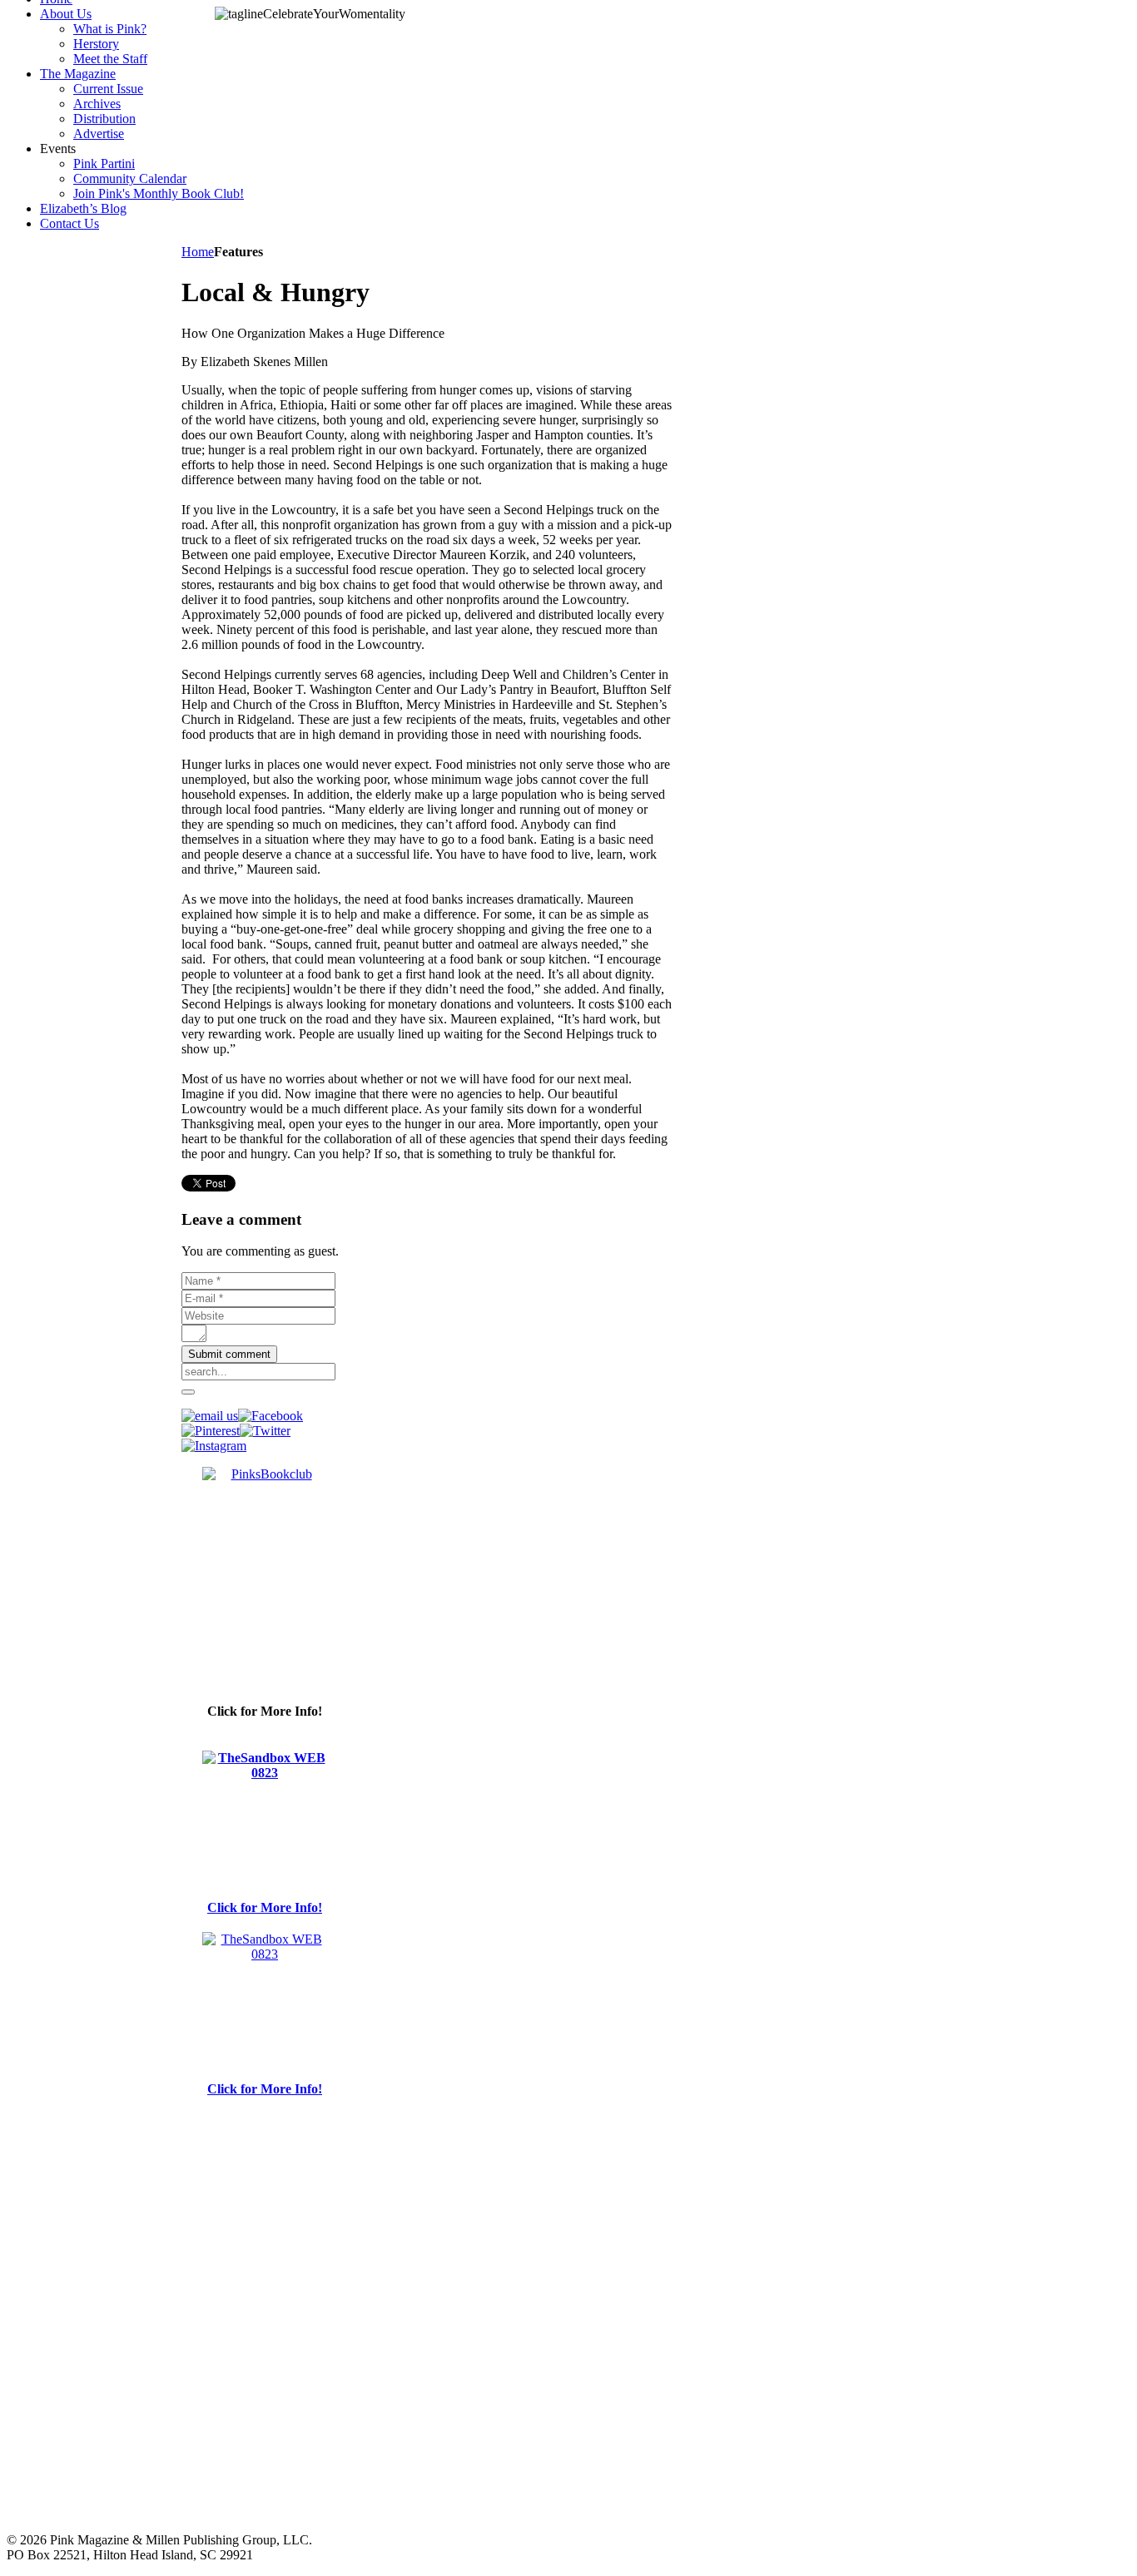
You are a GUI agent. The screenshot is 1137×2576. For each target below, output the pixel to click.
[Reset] (188, 1392)
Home (198, 252)
